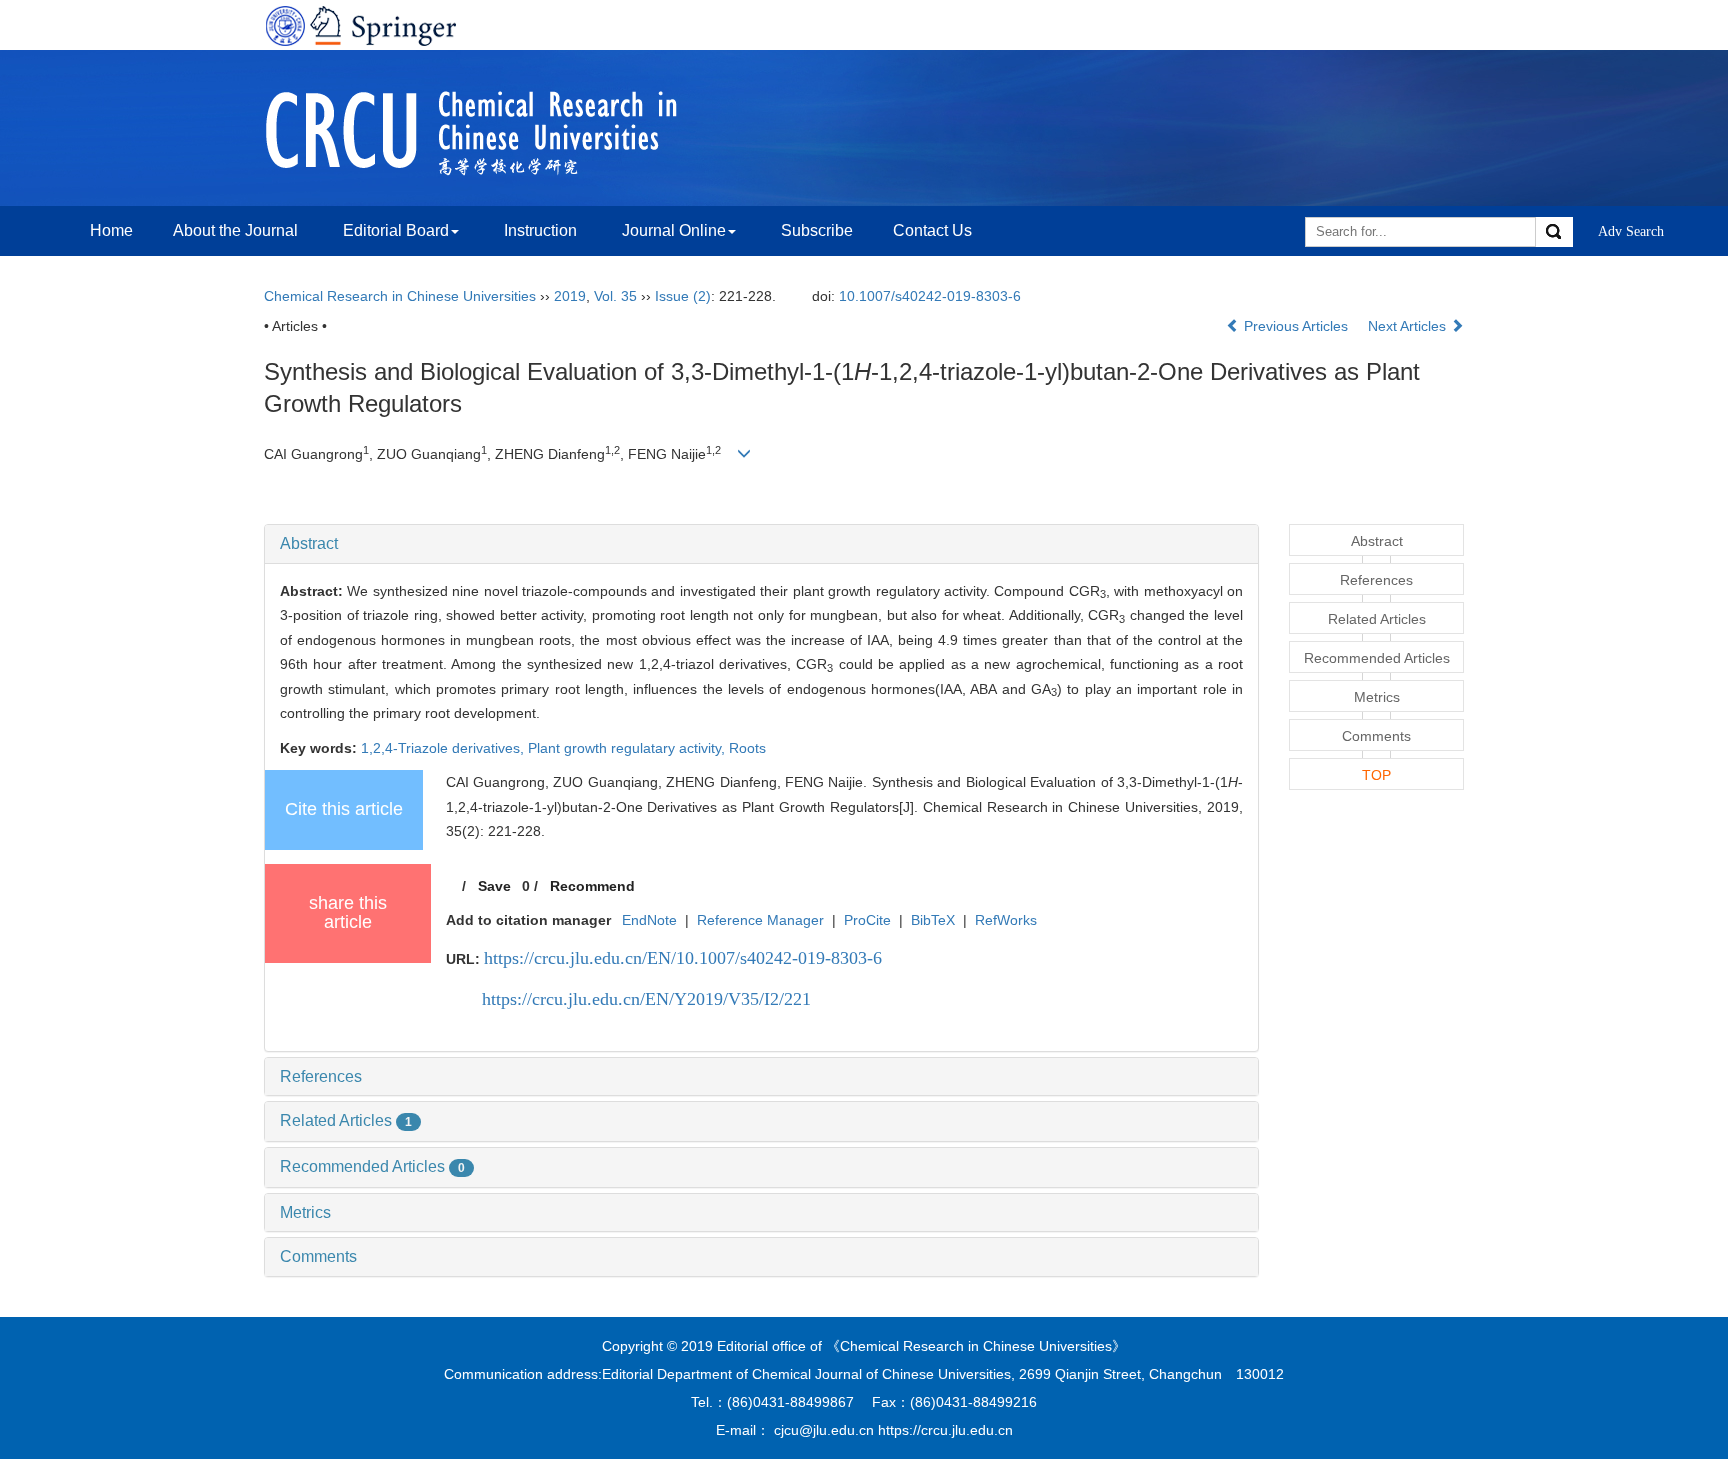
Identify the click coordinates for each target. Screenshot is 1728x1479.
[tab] (761, 544)
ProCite (867, 920)
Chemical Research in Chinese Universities (400, 296)
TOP (1376, 775)
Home (111, 230)
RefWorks (1006, 920)
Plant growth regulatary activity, (628, 748)
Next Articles (1409, 326)
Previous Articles (1296, 326)
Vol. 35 (615, 296)
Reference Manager (760, 920)
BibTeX (933, 920)
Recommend (592, 886)
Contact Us (932, 230)
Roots (747, 748)
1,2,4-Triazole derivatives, (444, 748)
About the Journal (235, 230)
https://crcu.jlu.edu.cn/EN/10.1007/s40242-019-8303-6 (683, 958)
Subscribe (817, 230)
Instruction (540, 230)
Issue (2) (683, 296)
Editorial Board (396, 230)
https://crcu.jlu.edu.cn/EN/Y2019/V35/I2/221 (646, 999)
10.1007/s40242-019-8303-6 (930, 296)
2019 (570, 296)
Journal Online (674, 230)
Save (494, 886)
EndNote (649, 920)
